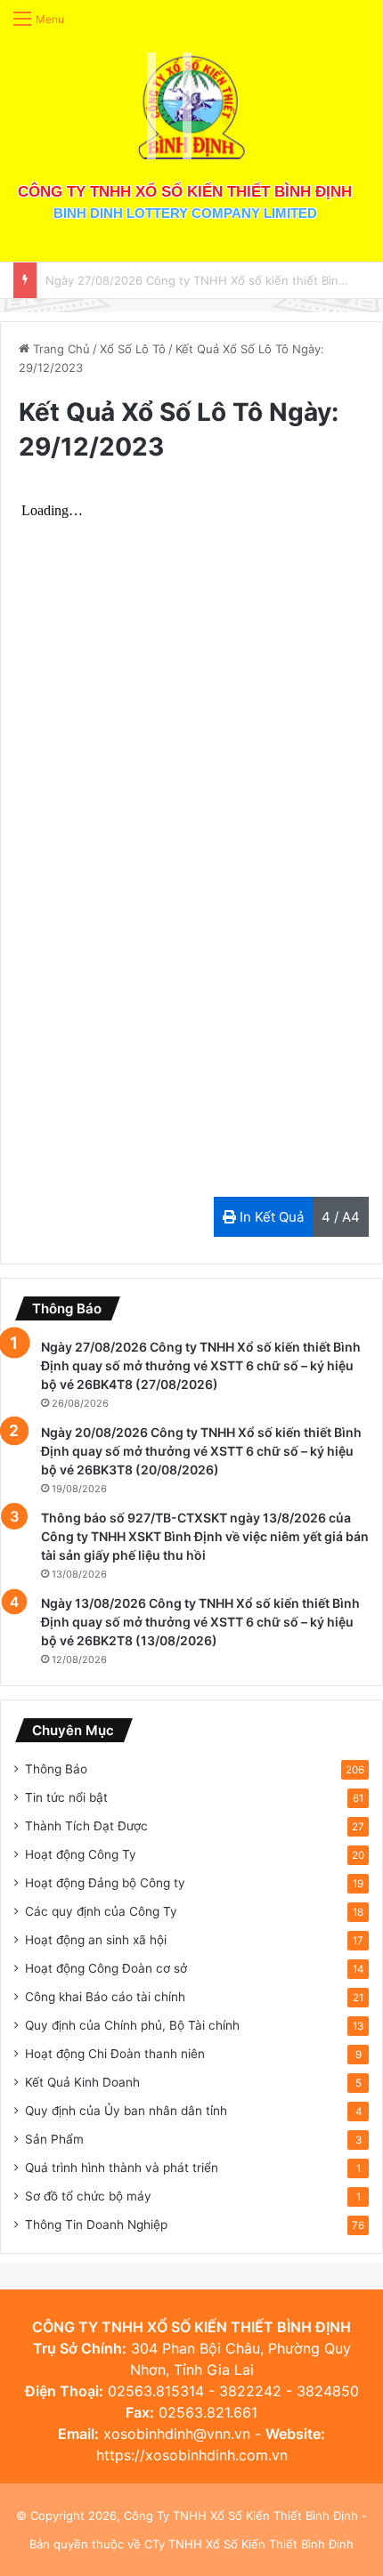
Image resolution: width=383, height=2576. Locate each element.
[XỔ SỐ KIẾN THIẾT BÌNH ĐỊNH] (191, 106)
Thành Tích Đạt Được (86, 1826)
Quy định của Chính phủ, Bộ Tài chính (132, 2025)
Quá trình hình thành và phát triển (122, 2168)
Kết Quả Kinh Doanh (82, 2082)
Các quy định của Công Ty (101, 1911)
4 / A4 (341, 1217)
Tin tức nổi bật (66, 1797)
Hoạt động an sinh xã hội (96, 1940)
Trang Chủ (60, 349)
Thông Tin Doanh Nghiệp (96, 2225)
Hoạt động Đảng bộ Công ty (105, 1883)
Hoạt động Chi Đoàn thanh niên (115, 2054)
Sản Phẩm (54, 2139)
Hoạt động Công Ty (81, 1854)
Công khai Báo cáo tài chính (105, 1997)
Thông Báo (56, 1769)
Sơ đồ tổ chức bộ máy (88, 2196)
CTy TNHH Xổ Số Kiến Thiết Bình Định (249, 2544)
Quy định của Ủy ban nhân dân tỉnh (126, 2111)
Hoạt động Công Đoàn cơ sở (106, 1968)
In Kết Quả (270, 1217)
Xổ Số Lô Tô (133, 349)
